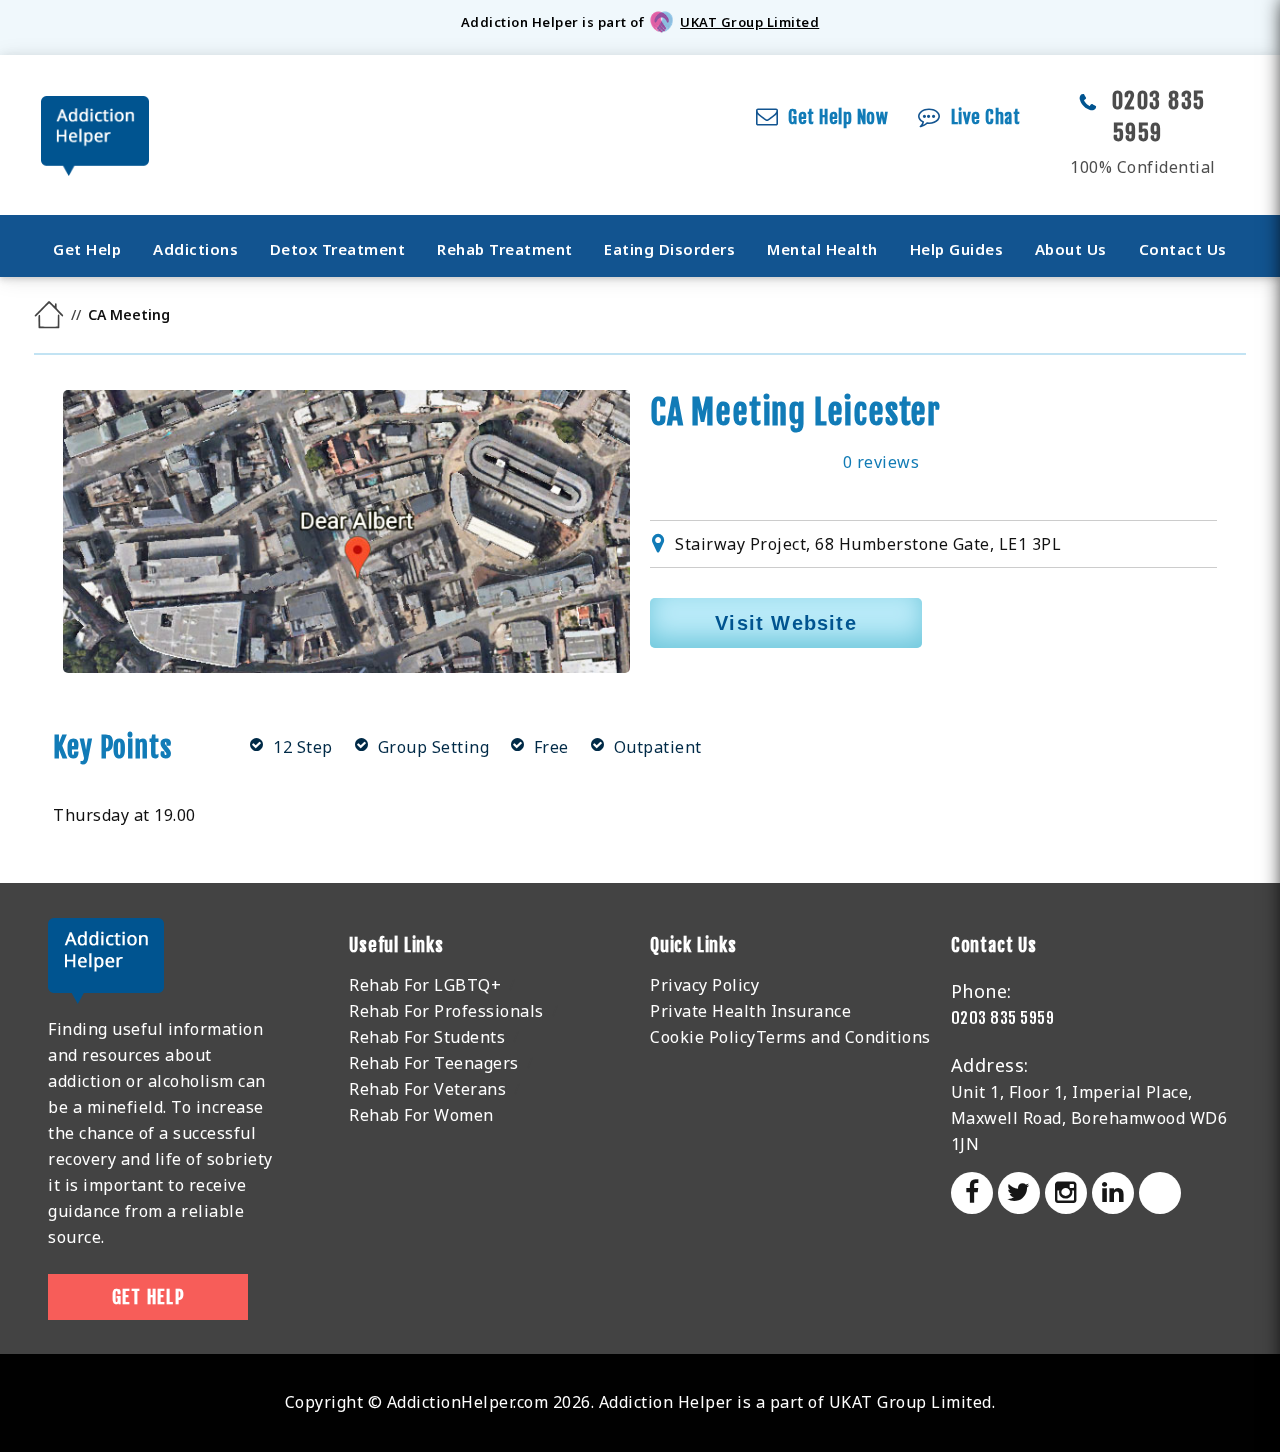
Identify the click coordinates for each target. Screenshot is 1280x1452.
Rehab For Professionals (446, 1011)
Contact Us (1183, 249)
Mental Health (822, 249)
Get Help (87, 249)
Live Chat (986, 117)
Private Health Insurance (750, 1011)
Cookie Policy (703, 1037)
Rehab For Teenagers (434, 1063)
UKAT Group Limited (749, 22)
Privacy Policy (704, 985)
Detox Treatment (338, 249)
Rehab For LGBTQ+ (425, 985)
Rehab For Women (421, 1115)
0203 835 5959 (1003, 1018)
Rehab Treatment (505, 249)
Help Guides (957, 249)
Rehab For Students (427, 1037)
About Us (1071, 249)
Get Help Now (838, 117)
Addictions (195, 249)
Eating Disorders (669, 249)
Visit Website (786, 623)
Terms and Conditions (843, 1037)
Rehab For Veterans (427, 1089)
